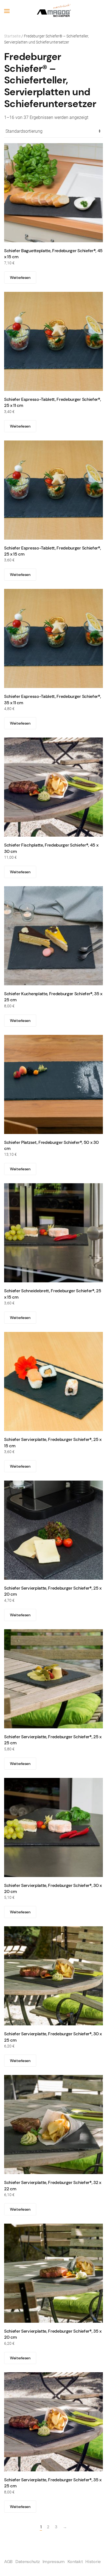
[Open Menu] (7, 11)
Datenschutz (27, 2562)
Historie (93, 2562)
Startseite (12, 36)
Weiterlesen (20, 278)
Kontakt (75, 2562)
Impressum (54, 2562)
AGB (8, 2562)
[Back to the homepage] (54, 11)
